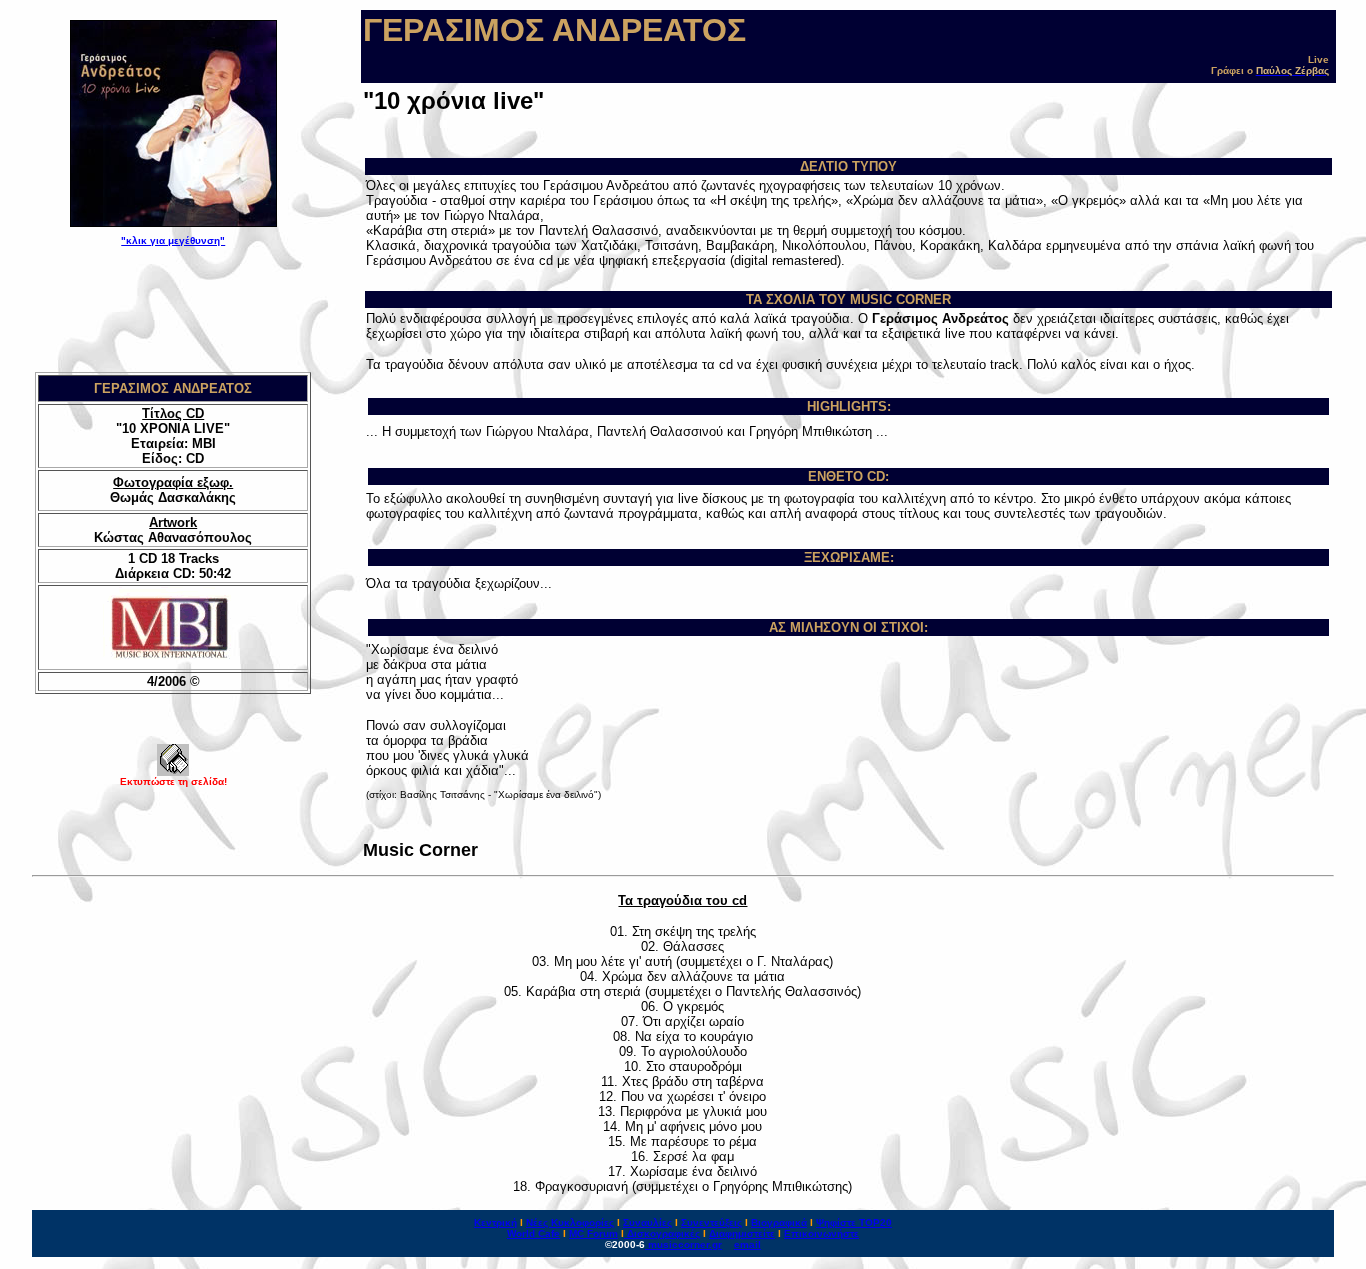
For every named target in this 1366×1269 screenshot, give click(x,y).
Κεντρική (495, 1222)
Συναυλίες (647, 1222)
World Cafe (533, 1233)
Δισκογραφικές (663, 1233)
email (747, 1244)
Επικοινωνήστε (821, 1233)
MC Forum (593, 1233)
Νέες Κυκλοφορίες (570, 1222)
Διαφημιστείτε (742, 1233)
